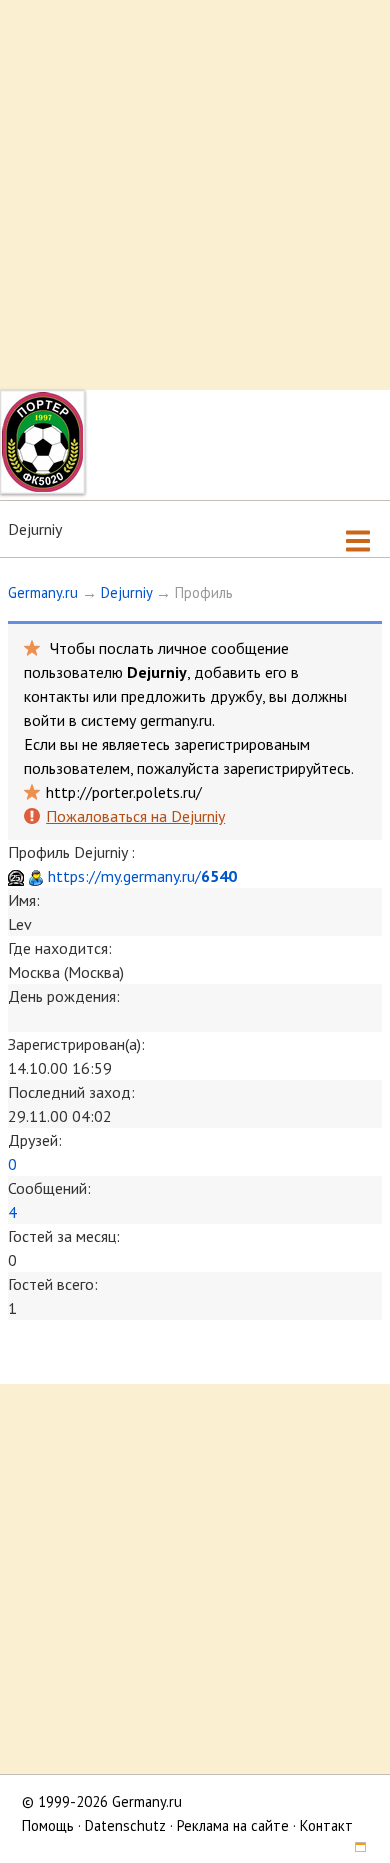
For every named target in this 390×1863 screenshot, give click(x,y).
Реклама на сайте (233, 1825)
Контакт (326, 1825)
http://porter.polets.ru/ (124, 792)
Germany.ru (43, 592)
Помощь (48, 1825)
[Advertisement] (195, 195)
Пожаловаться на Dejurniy (135, 816)
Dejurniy (126, 592)
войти (44, 720)
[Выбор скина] (353, 1849)
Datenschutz (125, 1825)
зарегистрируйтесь (287, 768)
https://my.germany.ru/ (142, 876)
